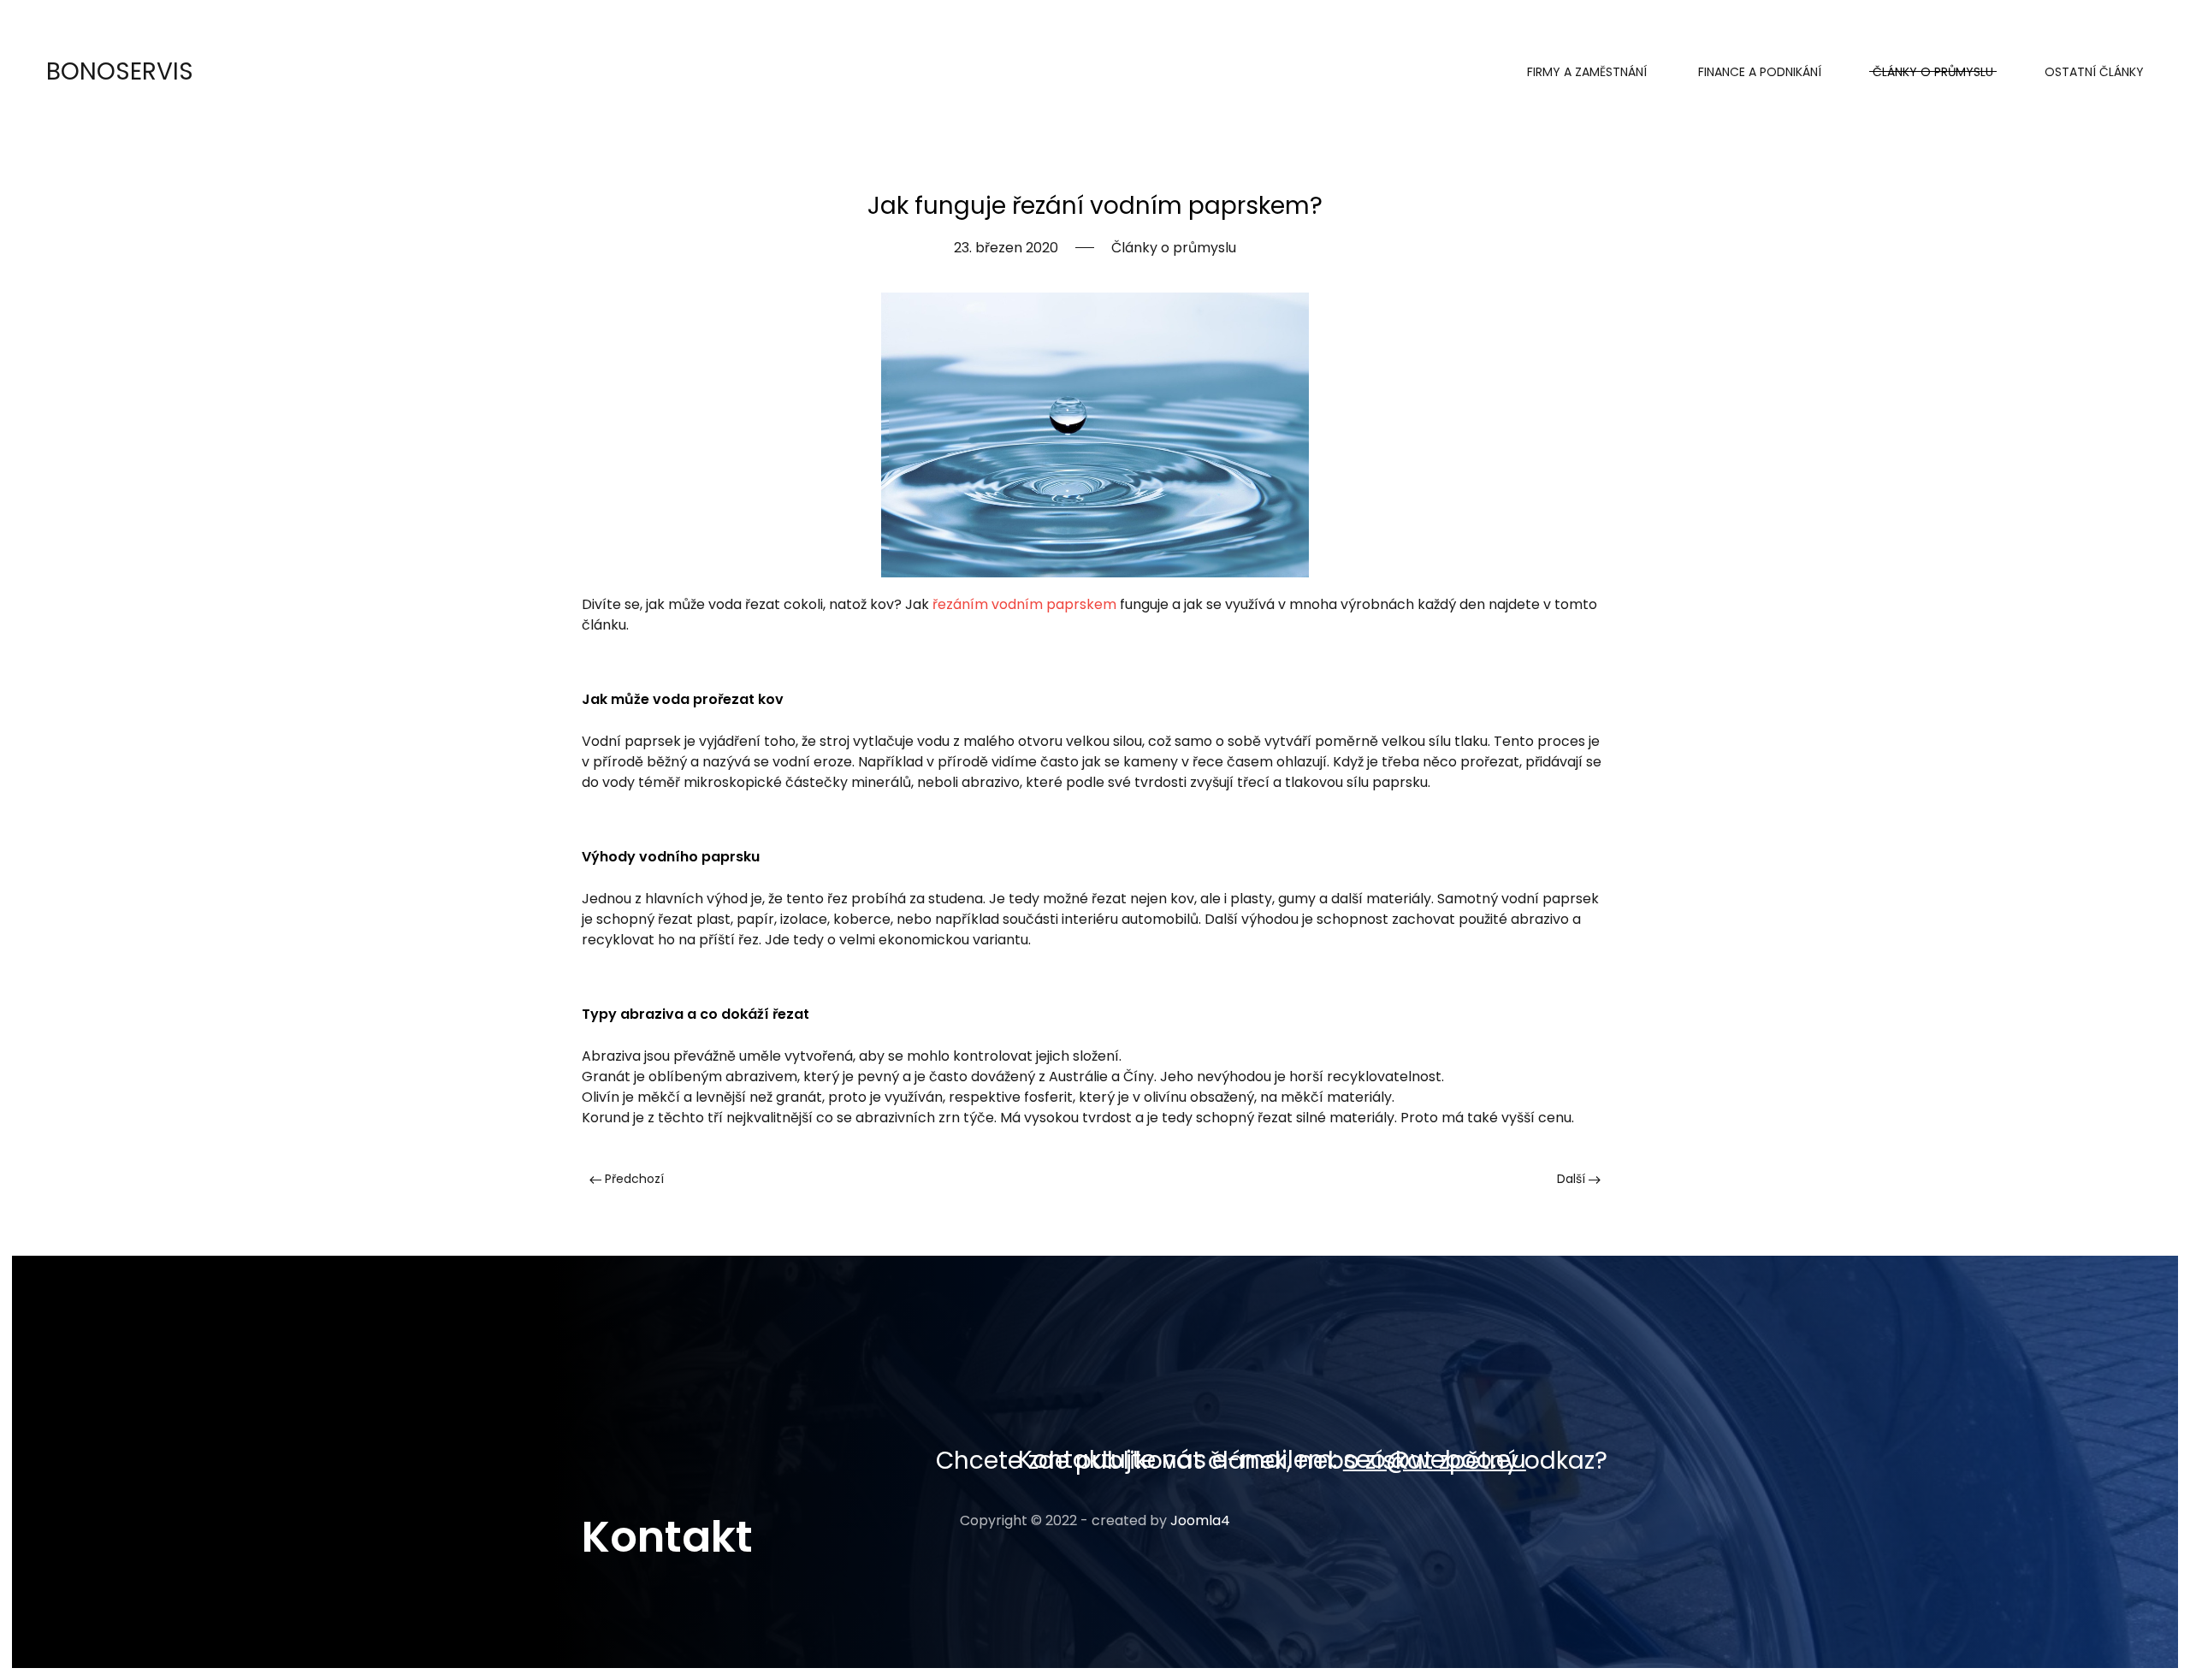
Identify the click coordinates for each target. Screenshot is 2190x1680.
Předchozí (633, 1179)
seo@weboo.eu (1435, 1460)
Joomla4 (1200, 1520)
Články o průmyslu (1933, 72)
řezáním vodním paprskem (1024, 604)
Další (1573, 1179)
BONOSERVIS (120, 71)
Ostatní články (2094, 72)
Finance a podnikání (1760, 72)
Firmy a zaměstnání (1587, 72)
